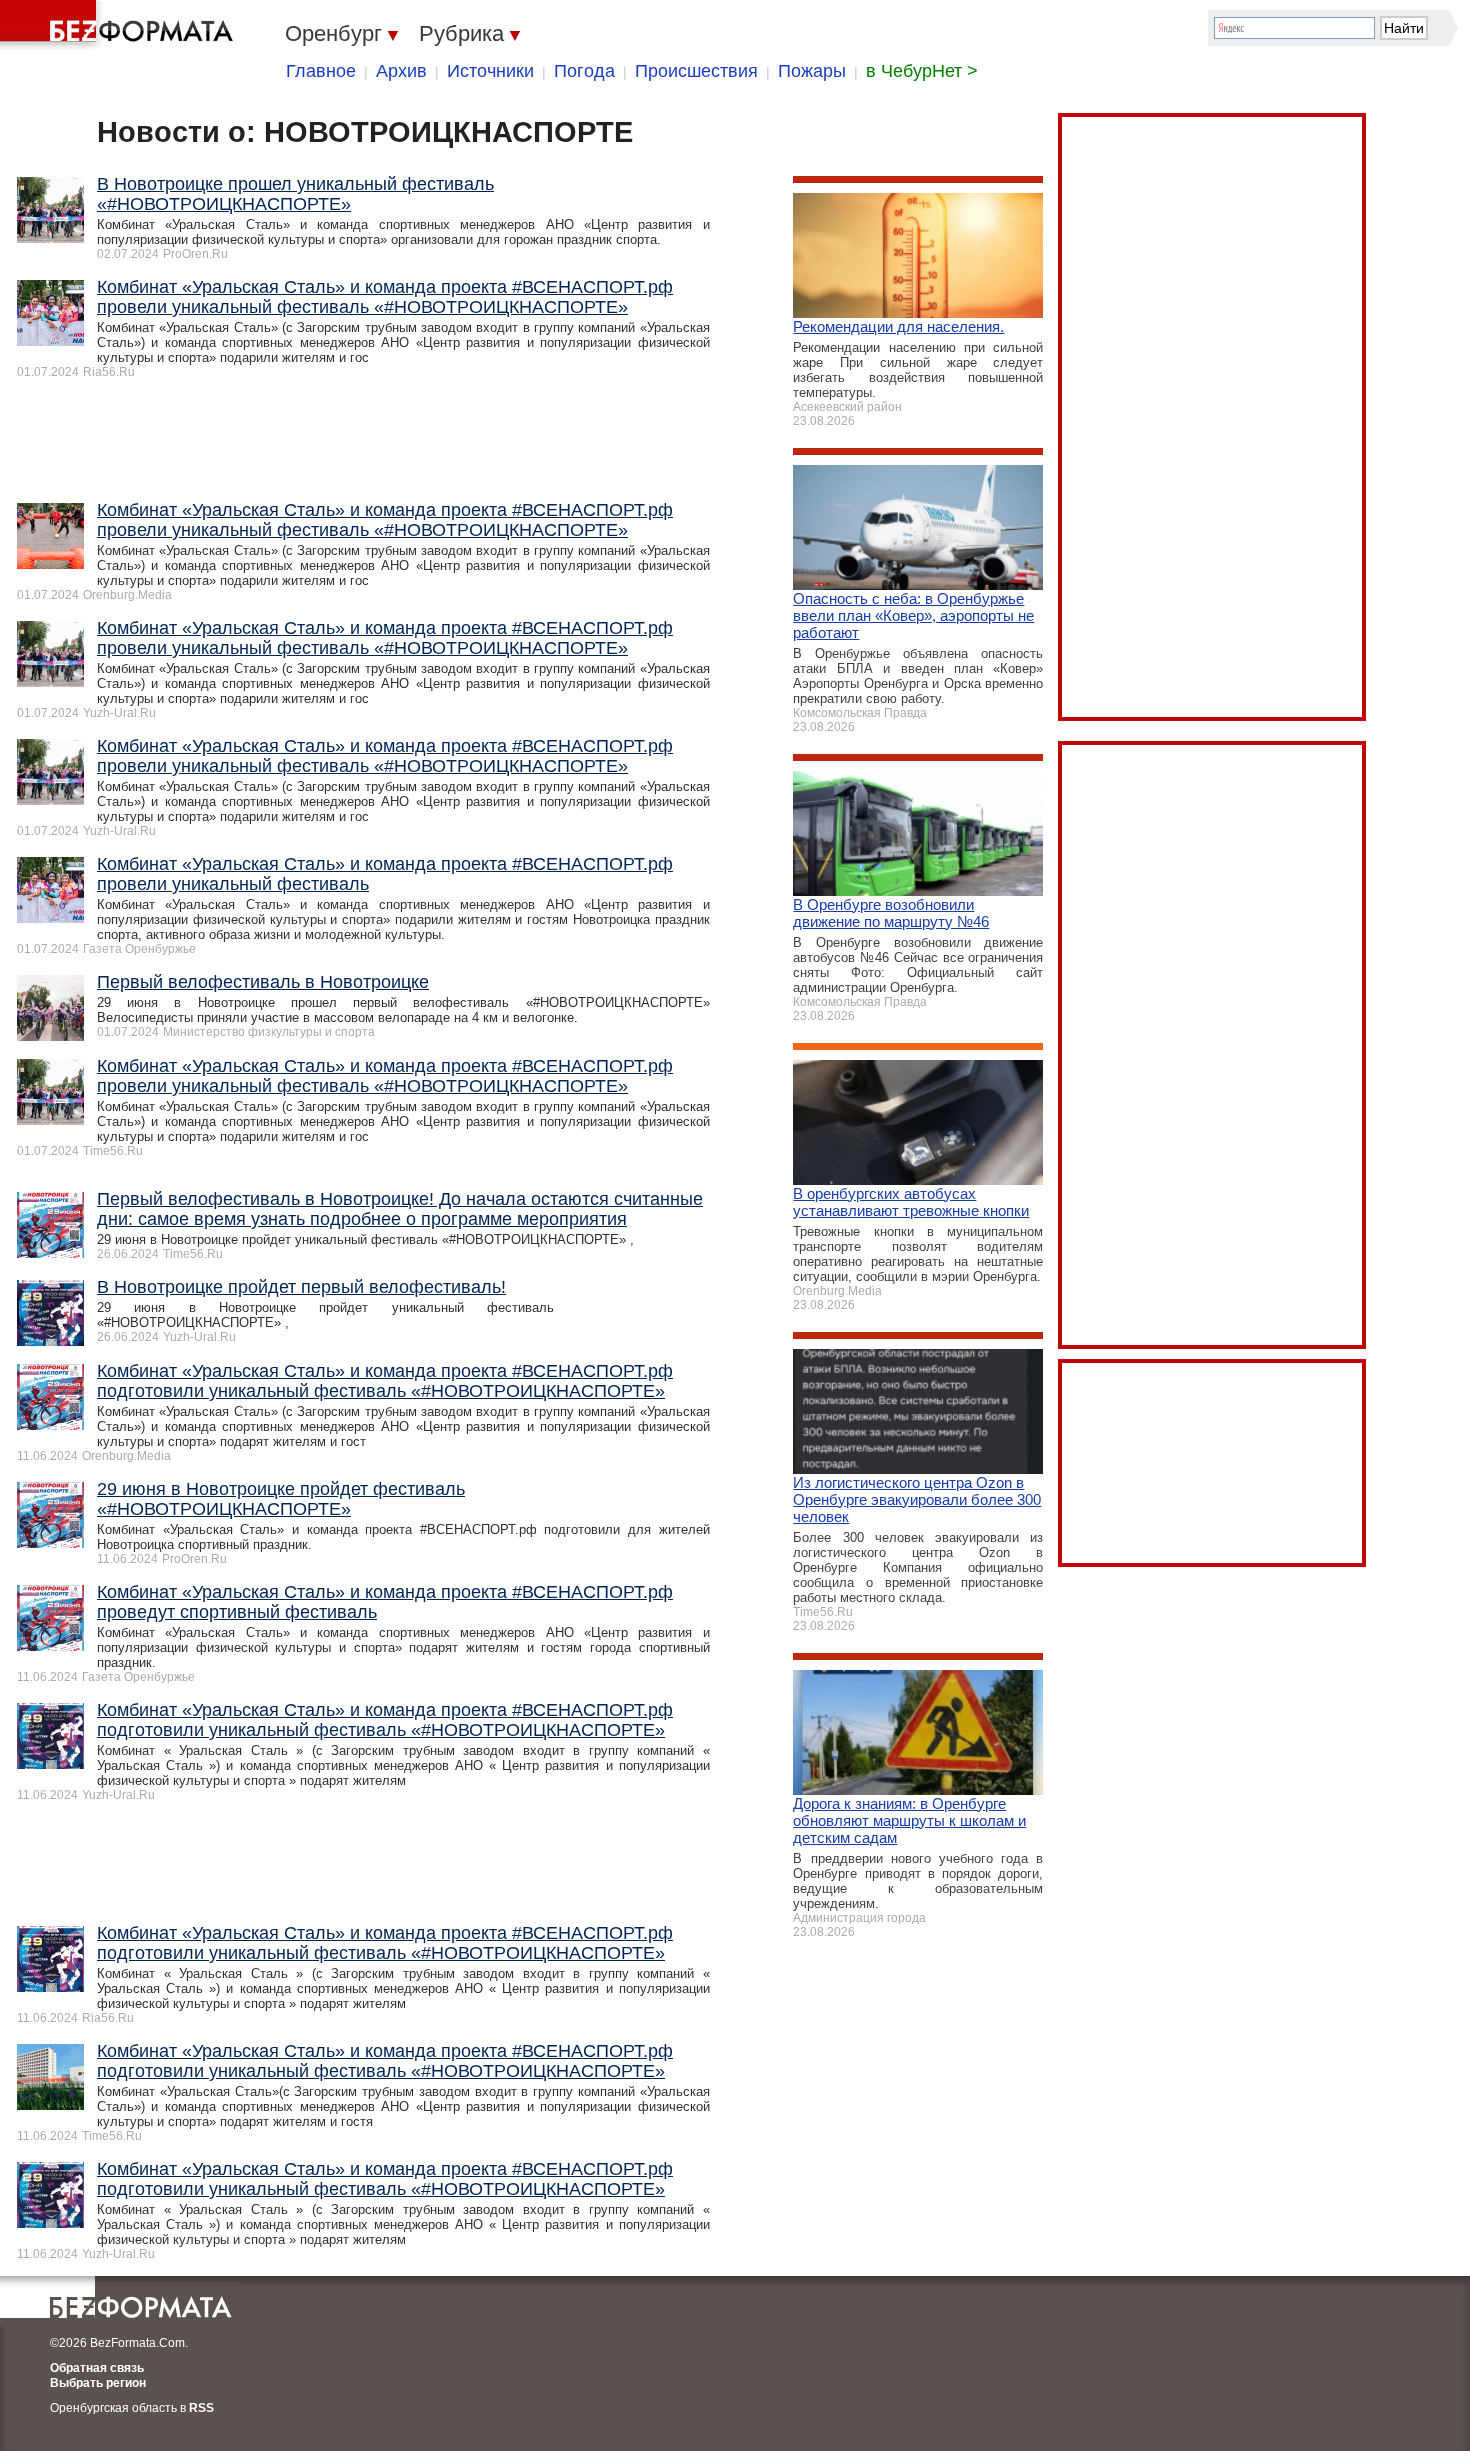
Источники (490, 71)
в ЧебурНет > (922, 71)
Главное (321, 71)
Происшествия (696, 71)
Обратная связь (97, 2368)
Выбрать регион (98, 2383)
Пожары (812, 71)
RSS (201, 2408)
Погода (584, 71)
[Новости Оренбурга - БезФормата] (120, 25)
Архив (401, 71)
